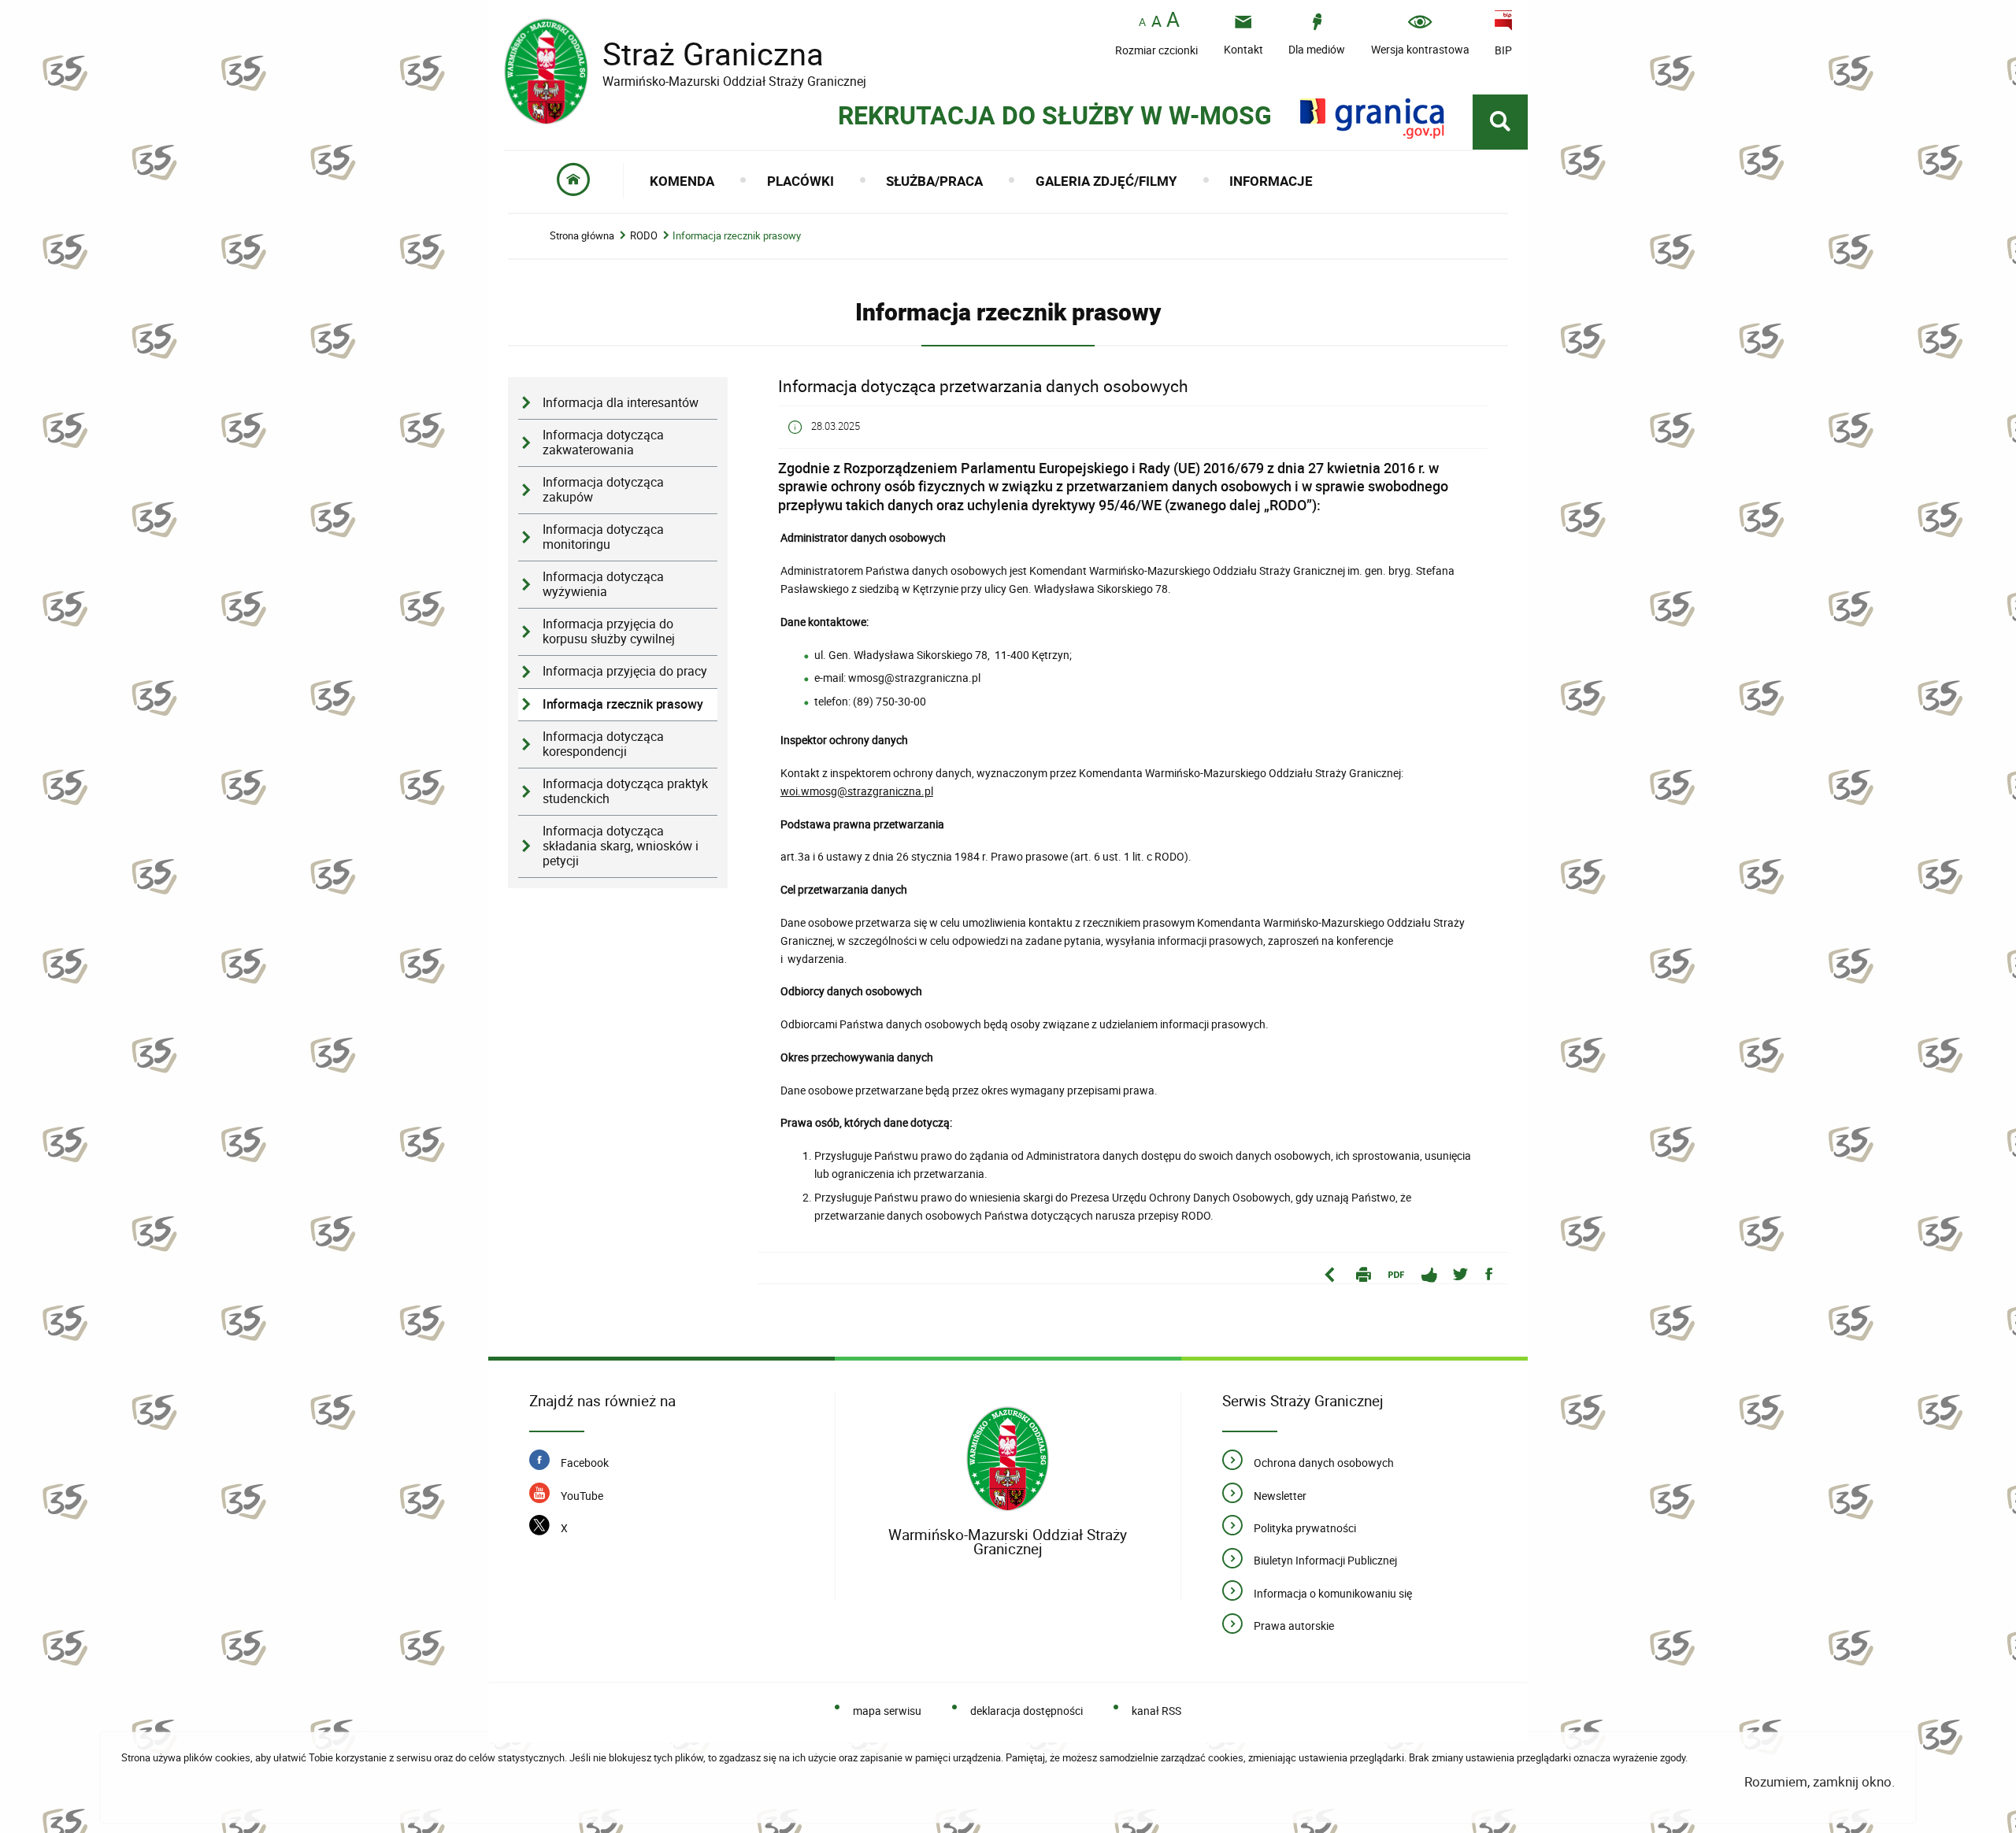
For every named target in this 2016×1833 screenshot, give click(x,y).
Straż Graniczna (685, 54)
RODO (644, 236)
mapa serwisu (887, 1711)
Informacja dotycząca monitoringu (603, 537)
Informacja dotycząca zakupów (603, 490)
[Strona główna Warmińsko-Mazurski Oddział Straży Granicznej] (1008, 1459)
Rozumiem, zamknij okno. (1820, 1781)
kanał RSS (1156, 1711)
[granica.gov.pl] (1372, 118)
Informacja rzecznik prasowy (737, 236)
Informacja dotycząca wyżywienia (603, 584)
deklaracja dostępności (1027, 1711)
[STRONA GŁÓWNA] (574, 181)
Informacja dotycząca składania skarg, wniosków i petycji (621, 846)
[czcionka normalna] (1142, 22)
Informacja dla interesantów (621, 403)
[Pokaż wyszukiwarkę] (1500, 122)
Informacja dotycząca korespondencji (603, 744)
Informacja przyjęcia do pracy (625, 671)
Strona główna (582, 236)
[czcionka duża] (1173, 21)
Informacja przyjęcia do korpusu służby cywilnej (609, 631)
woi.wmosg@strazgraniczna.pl (857, 791)
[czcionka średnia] (1156, 21)
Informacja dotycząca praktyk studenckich (625, 791)
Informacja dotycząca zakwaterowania (603, 443)
